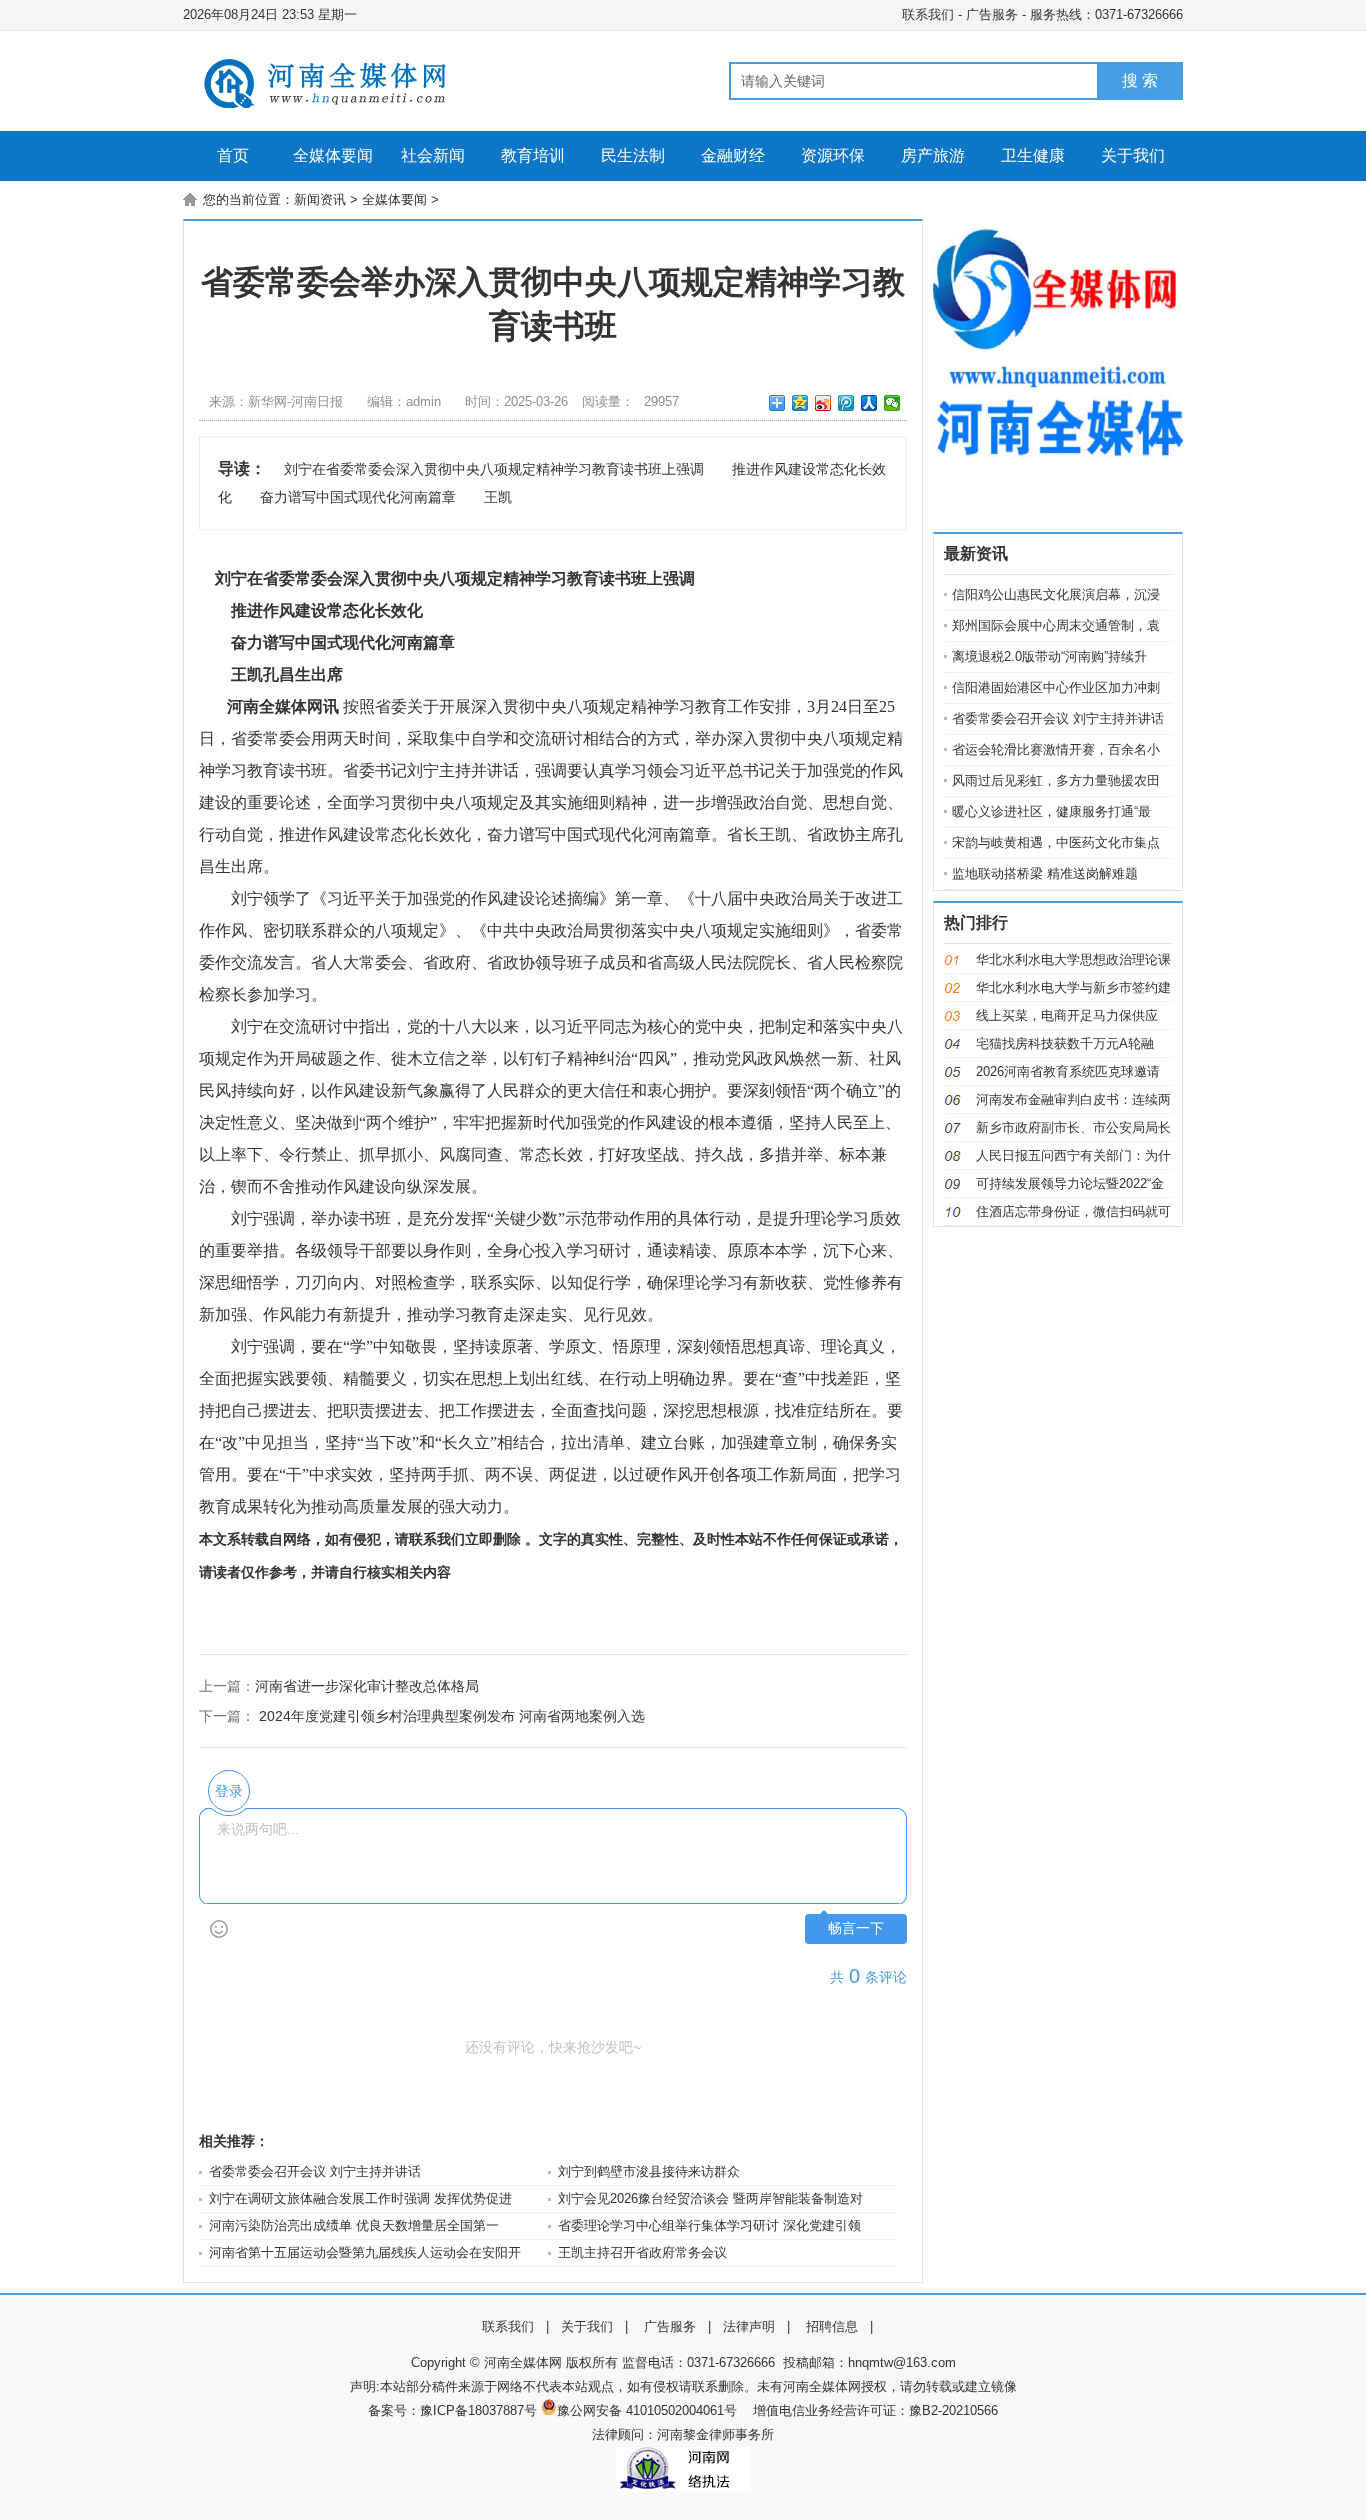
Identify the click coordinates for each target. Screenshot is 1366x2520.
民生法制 (633, 155)
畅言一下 (856, 1928)
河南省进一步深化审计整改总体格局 (367, 1686)
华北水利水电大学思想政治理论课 (1073, 959)
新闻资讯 (320, 199)
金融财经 (733, 155)
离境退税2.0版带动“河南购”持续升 (1049, 656)
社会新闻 (433, 155)
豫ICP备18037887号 (478, 2410)
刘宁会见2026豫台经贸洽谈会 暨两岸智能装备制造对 (710, 2198)
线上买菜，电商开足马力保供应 (1067, 1015)
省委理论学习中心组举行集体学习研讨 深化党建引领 (709, 2225)
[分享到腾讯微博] (846, 403)
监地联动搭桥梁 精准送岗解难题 (1045, 873)
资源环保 (833, 155)
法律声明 (749, 2326)
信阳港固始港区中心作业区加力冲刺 (1056, 687)
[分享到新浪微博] (823, 403)
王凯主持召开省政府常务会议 (642, 2252)
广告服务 (992, 14)
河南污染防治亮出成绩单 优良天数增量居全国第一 (354, 2225)
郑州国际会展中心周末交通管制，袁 (1056, 625)
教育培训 (533, 155)
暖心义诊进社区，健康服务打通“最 (1051, 811)
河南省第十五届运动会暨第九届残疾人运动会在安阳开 (365, 2252)
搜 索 (1140, 80)
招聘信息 (832, 2326)
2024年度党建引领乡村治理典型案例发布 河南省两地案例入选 (452, 1716)
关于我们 (1133, 155)
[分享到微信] (892, 403)
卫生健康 (1033, 155)
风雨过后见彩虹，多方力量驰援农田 (1056, 780)
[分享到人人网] (869, 403)
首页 (233, 155)
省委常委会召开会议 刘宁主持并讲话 (315, 2171)
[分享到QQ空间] (800, 403)
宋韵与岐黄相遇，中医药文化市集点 (1056, 842)
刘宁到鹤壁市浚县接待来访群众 (649, 2171)
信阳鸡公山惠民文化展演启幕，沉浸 (1056, 594)
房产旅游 (933, 155)
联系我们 (928, 14)
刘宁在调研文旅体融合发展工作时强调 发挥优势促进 (360, 2198)
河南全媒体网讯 (283, 706)
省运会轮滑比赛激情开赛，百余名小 (1056, 749)
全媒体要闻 (333, 155)
